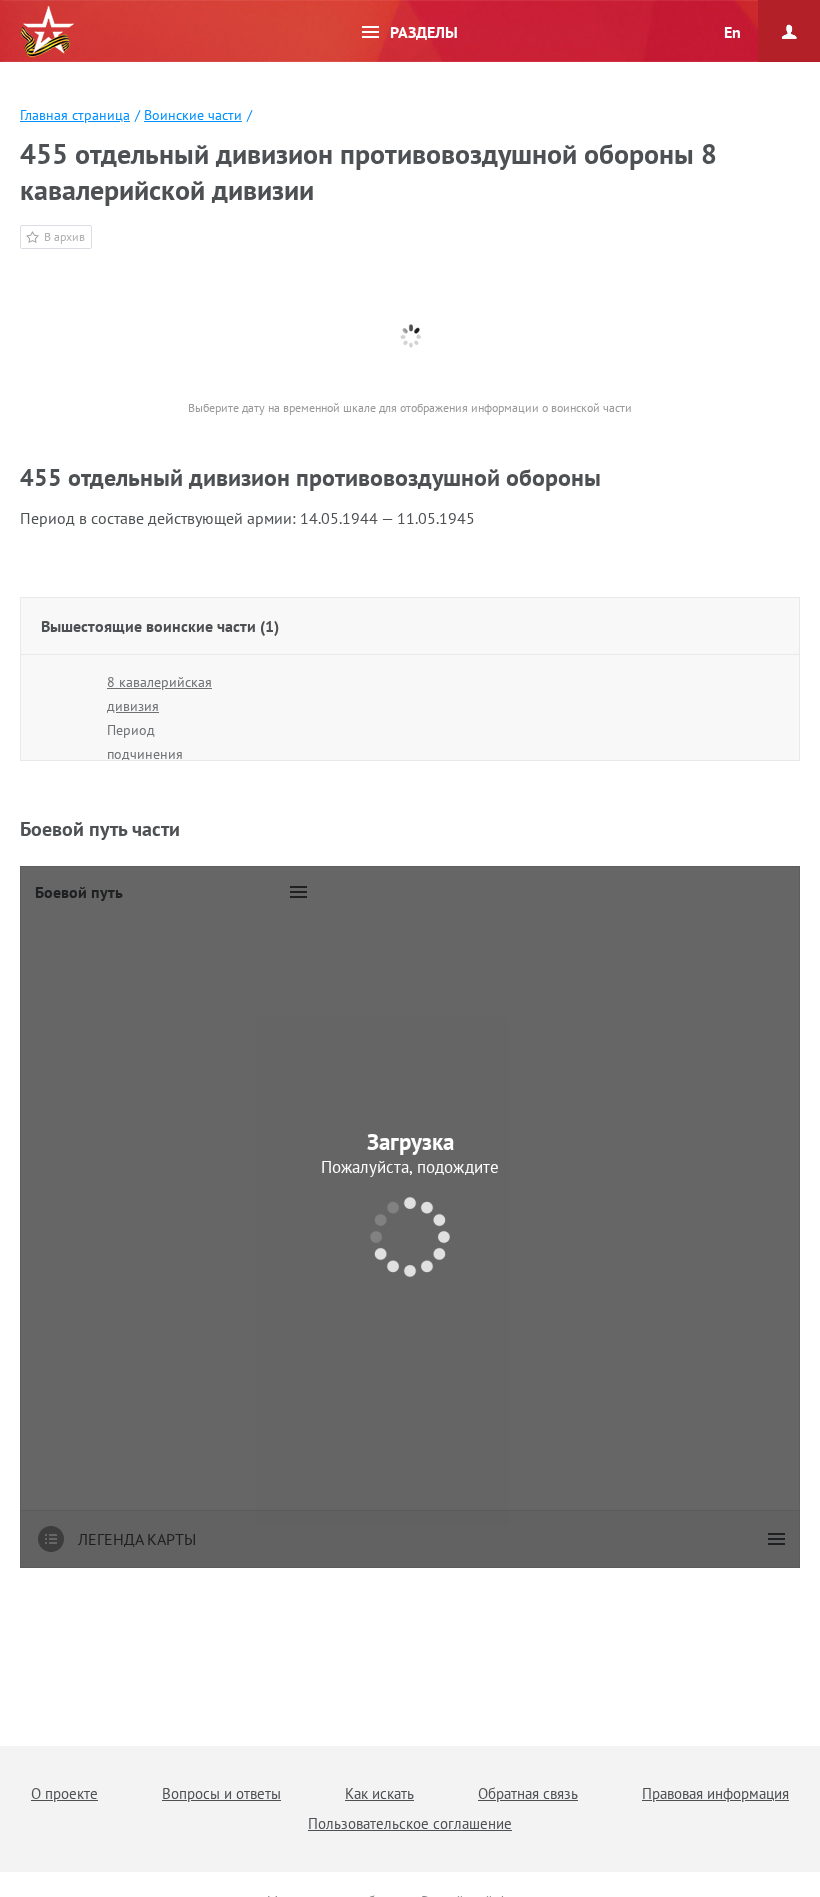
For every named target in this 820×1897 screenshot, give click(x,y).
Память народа (47, 32)
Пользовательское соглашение (410, 1823)
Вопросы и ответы (221, 1793)
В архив (64, 236)
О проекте (64, 1793)
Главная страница (75, 115)
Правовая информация (715, 1793)
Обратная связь (528, 1793)
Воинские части (193, 115)
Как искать (379, 1793)
